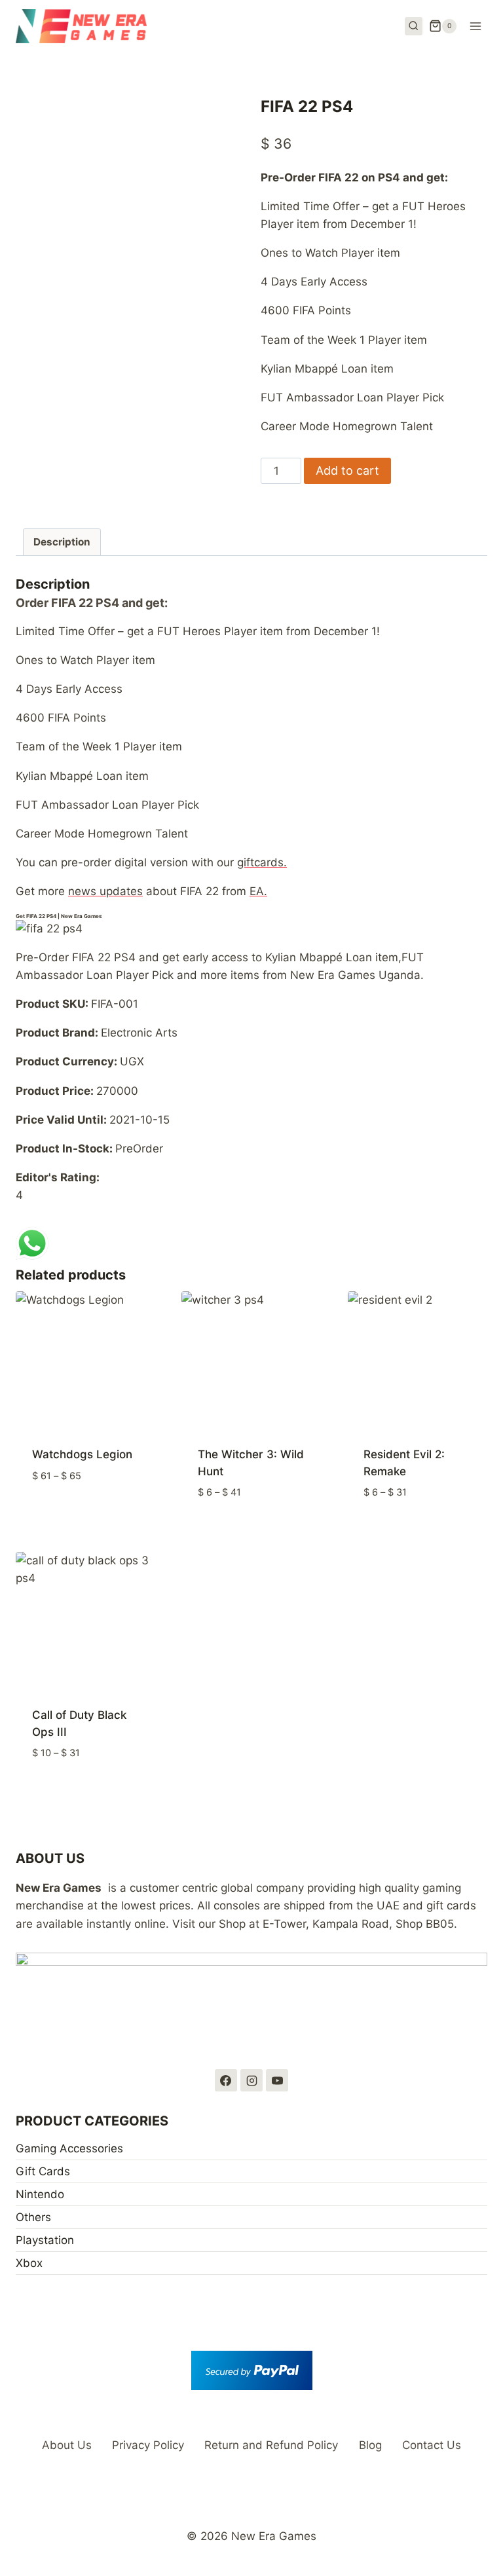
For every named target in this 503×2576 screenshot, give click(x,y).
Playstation (45, 2240)
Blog (370, 2445)
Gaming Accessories (69, 2148)
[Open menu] (475, 26)
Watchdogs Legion (82, 1454)
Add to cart (347, 470)
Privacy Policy (148, 2445)
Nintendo (40, 2194)
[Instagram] (251, 2080)
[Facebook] (226, 2080)
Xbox (29, 2263)
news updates (105, 891)
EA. (258, 891)
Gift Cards (43, 2171)
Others (33, 2217)
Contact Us (432, 2445)
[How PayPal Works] (251, 2370)
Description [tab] (62, 542)
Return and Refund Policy (271, 2445)
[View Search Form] (414, 26)
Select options (85, 1515)
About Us (67, 2445)
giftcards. (262, 862)
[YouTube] (277, 2080)
